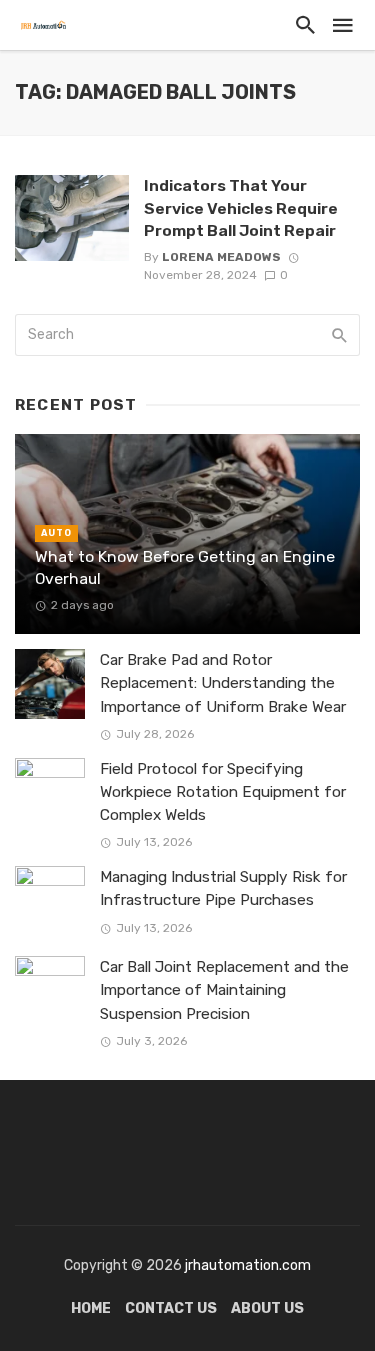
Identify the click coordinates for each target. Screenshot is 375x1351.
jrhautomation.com (248, 1265)
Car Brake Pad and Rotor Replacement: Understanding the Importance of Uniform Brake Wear (223, 683)
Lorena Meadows (221, 257)
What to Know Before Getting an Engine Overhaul (185, 567)
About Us (267, 1308)
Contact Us (171, 1308)
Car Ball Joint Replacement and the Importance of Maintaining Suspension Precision (224, 990)
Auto (56, 533)
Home (91, 1308)
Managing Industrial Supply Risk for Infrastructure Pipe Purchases (223, 888)
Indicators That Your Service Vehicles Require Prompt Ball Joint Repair (241, 207)
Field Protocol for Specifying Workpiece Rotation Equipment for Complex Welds (223, 792)
